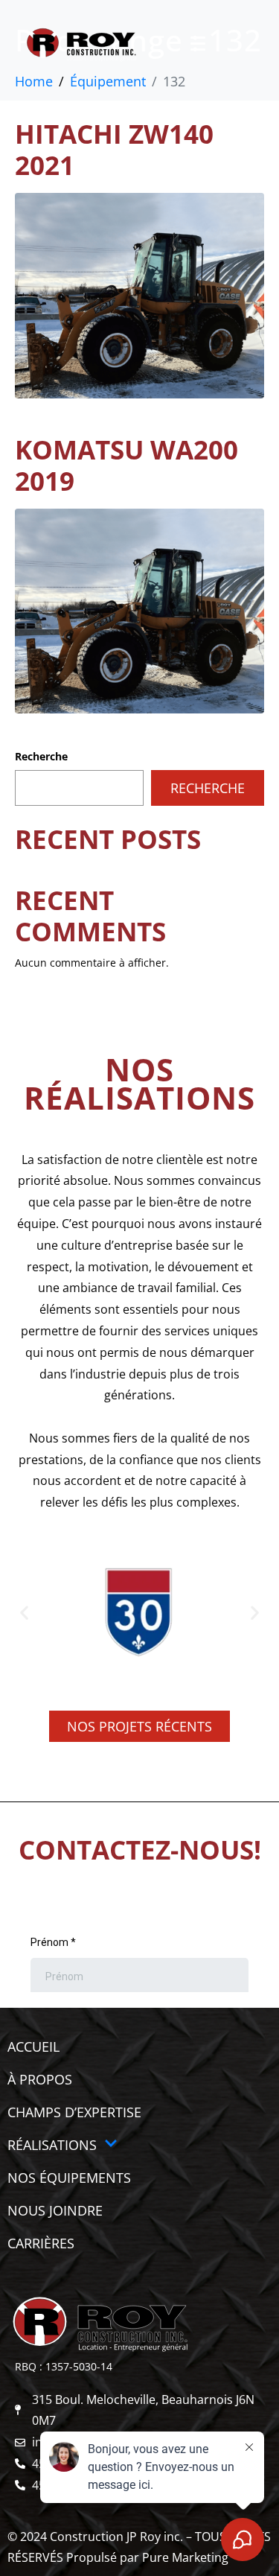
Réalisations (52, 2145)
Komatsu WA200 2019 (126, 465)
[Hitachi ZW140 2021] (139, 294)
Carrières (41, 2243)
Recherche (41, 756)
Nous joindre (55, 2210)
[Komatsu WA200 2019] (139, 609)
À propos (40, 2079)
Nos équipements (69, 2178)
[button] (24, 1612)
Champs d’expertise (74, 2112)
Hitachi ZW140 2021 (114, 149)
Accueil (33, 2047)
